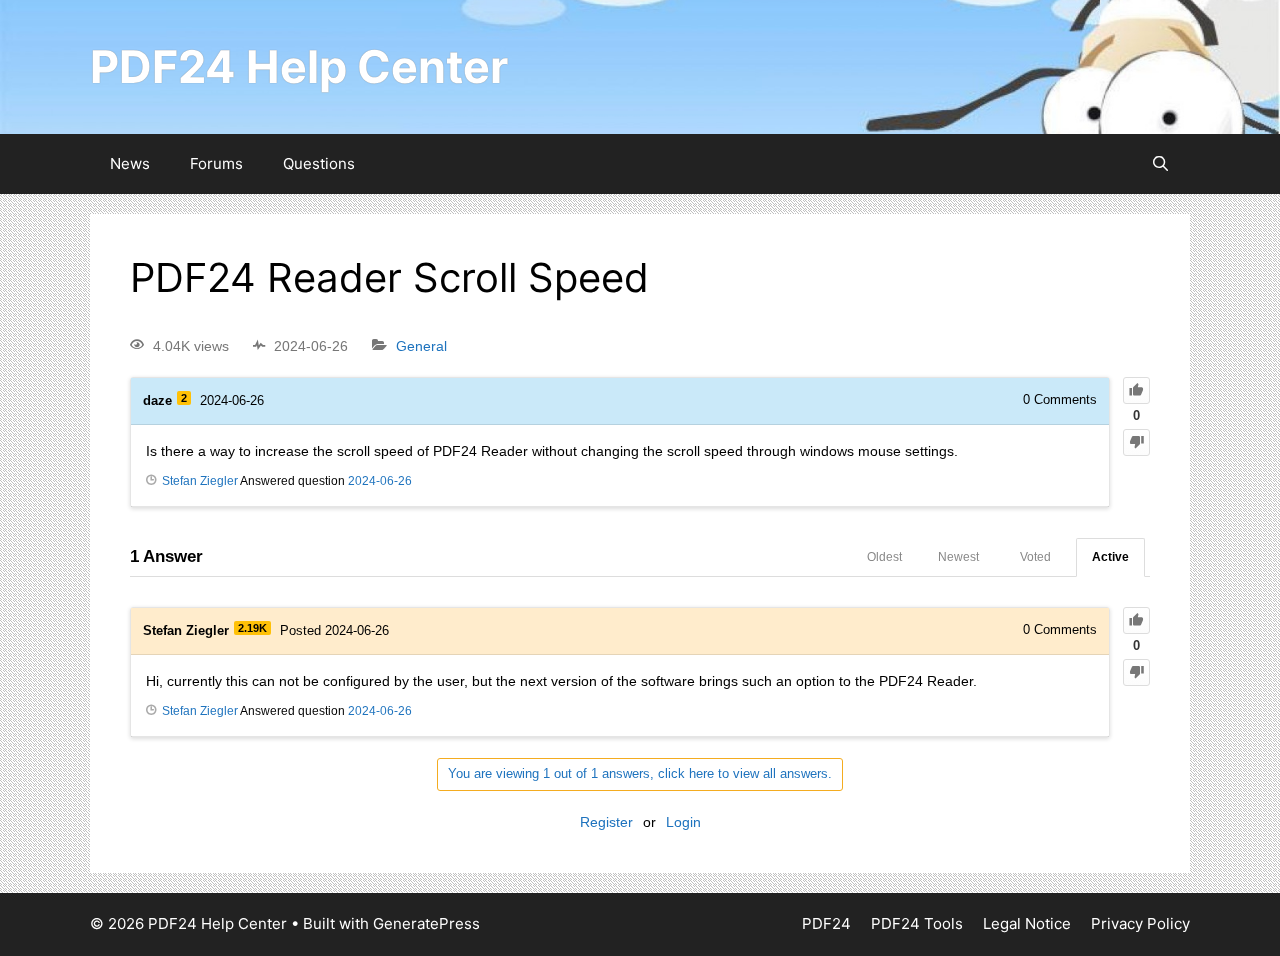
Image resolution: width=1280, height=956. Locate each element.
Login (683, 822)
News (130, 163)
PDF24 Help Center (299, 66)
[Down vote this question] (1136, 442)
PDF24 (826, 923)
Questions (319, 163)
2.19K (252, 628)
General (421, 346)
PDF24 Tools (917, 923)
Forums (216, 163)
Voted (1035, 557)
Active (1110, 557)
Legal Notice (1027, 923)
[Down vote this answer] (1136, 672)
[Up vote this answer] (1136, 620)
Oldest (884, 557)
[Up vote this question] (1136, 390)
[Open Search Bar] (1160, 164)
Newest (958, 557)
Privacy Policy (1140, 923)
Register (606, 822)
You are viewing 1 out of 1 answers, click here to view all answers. (640, 773)
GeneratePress (426, 923)
